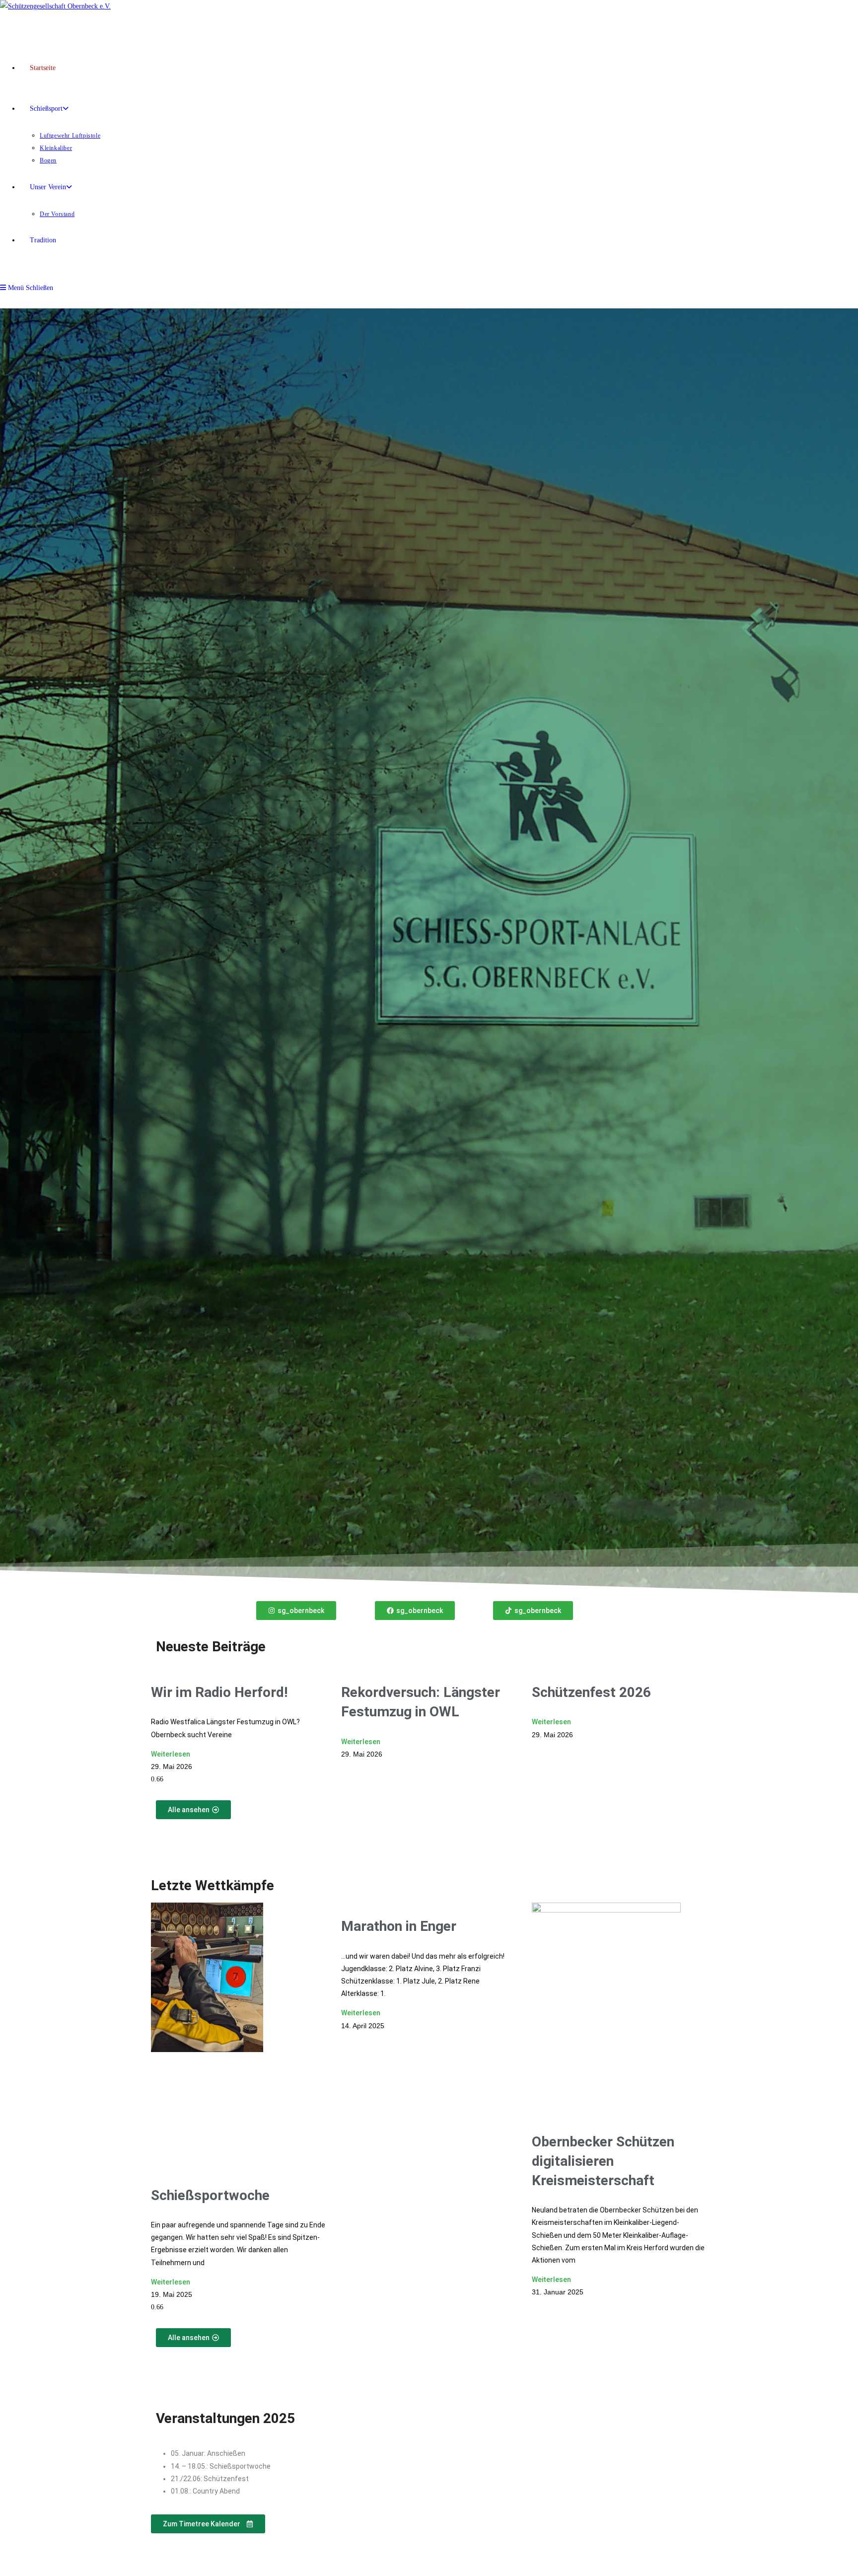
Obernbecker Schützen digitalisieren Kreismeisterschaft (603, 2161)
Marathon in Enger (399, 1926)
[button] (208, 2524)
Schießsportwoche (210, 2195)
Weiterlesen (171, 1754)
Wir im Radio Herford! (219, 1692)
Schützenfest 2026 (591, 1692)
